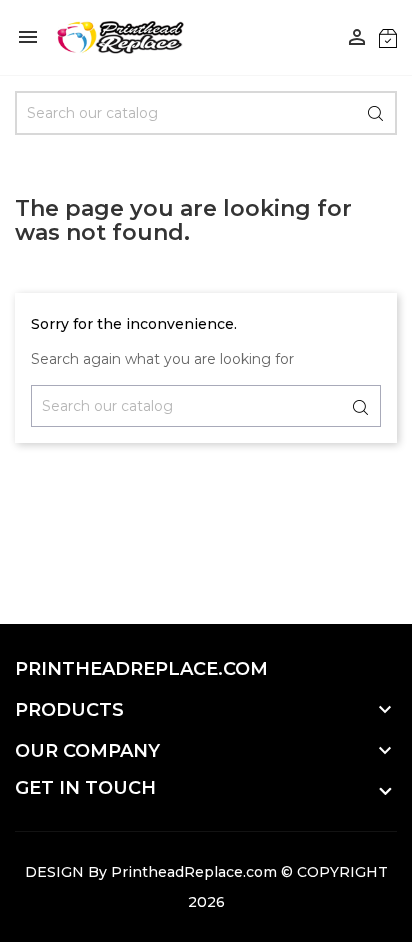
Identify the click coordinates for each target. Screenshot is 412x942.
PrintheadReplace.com (194, 872)
